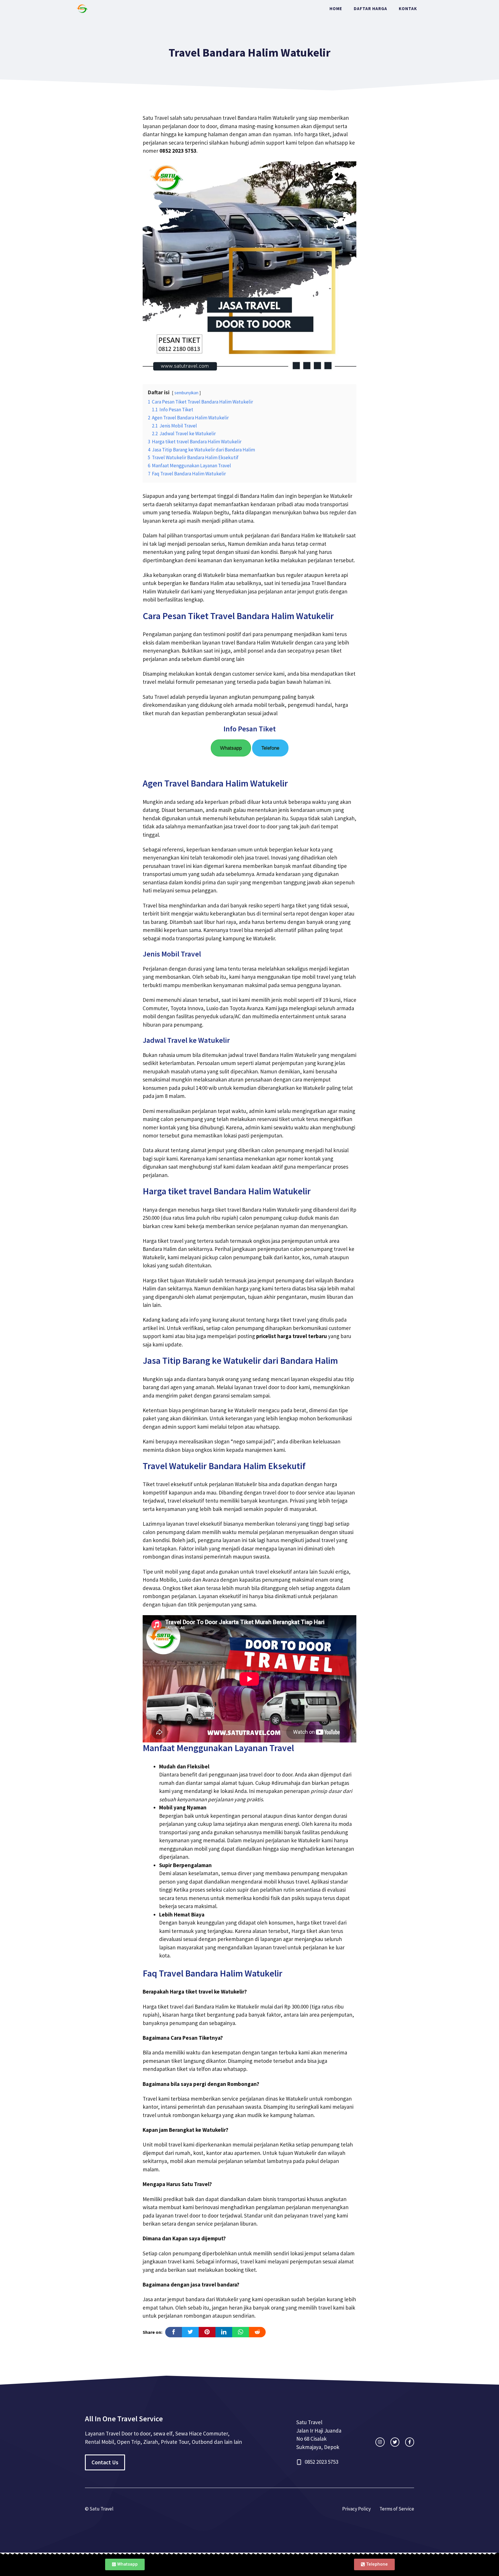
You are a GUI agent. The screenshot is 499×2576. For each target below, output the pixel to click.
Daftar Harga (370, 9)
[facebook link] (410, 2442)
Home (336, 9)
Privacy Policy (356, 2509)
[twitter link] (395, 2442)
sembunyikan (186, 393)
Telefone (270, 748)
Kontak (408, 9)
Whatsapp (231, 748)
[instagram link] (380, 2442)
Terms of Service (397, 2509)
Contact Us (105, 2462)
